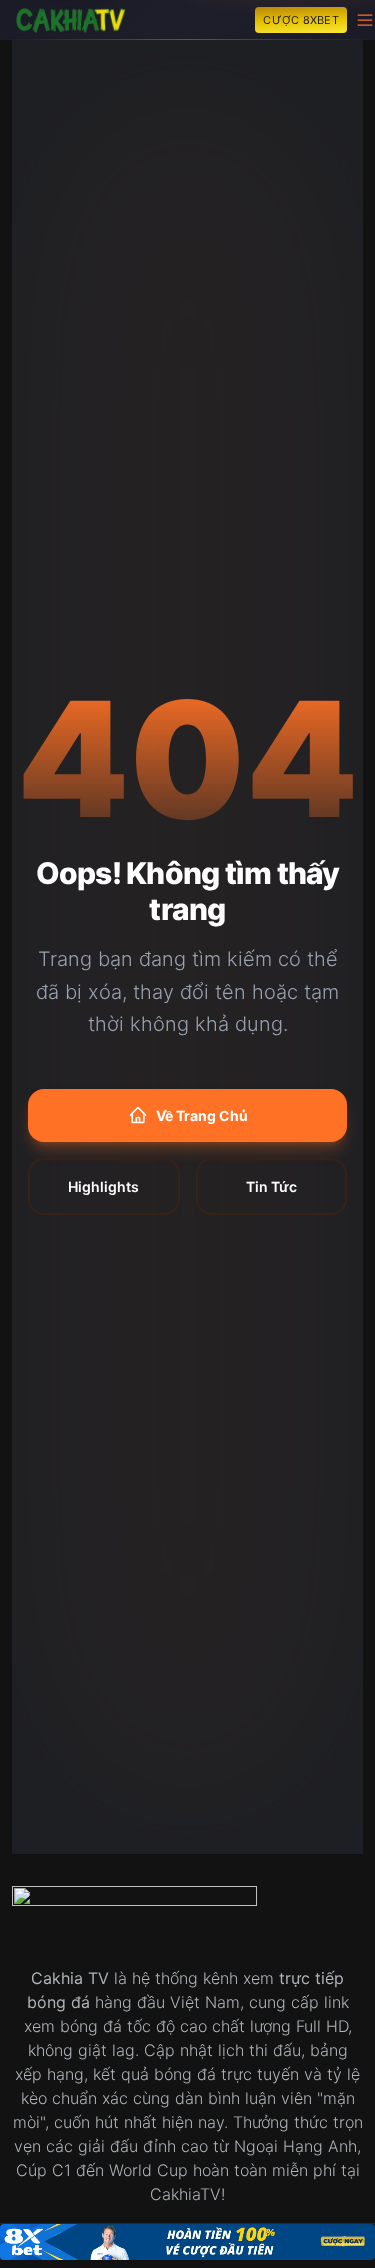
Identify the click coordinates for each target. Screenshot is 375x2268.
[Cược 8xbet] (187, 2242)
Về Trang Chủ (202, 1115)
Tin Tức (271, 1186)
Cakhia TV (70, 1978)
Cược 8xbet (301, 20)
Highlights (103, 1186)
